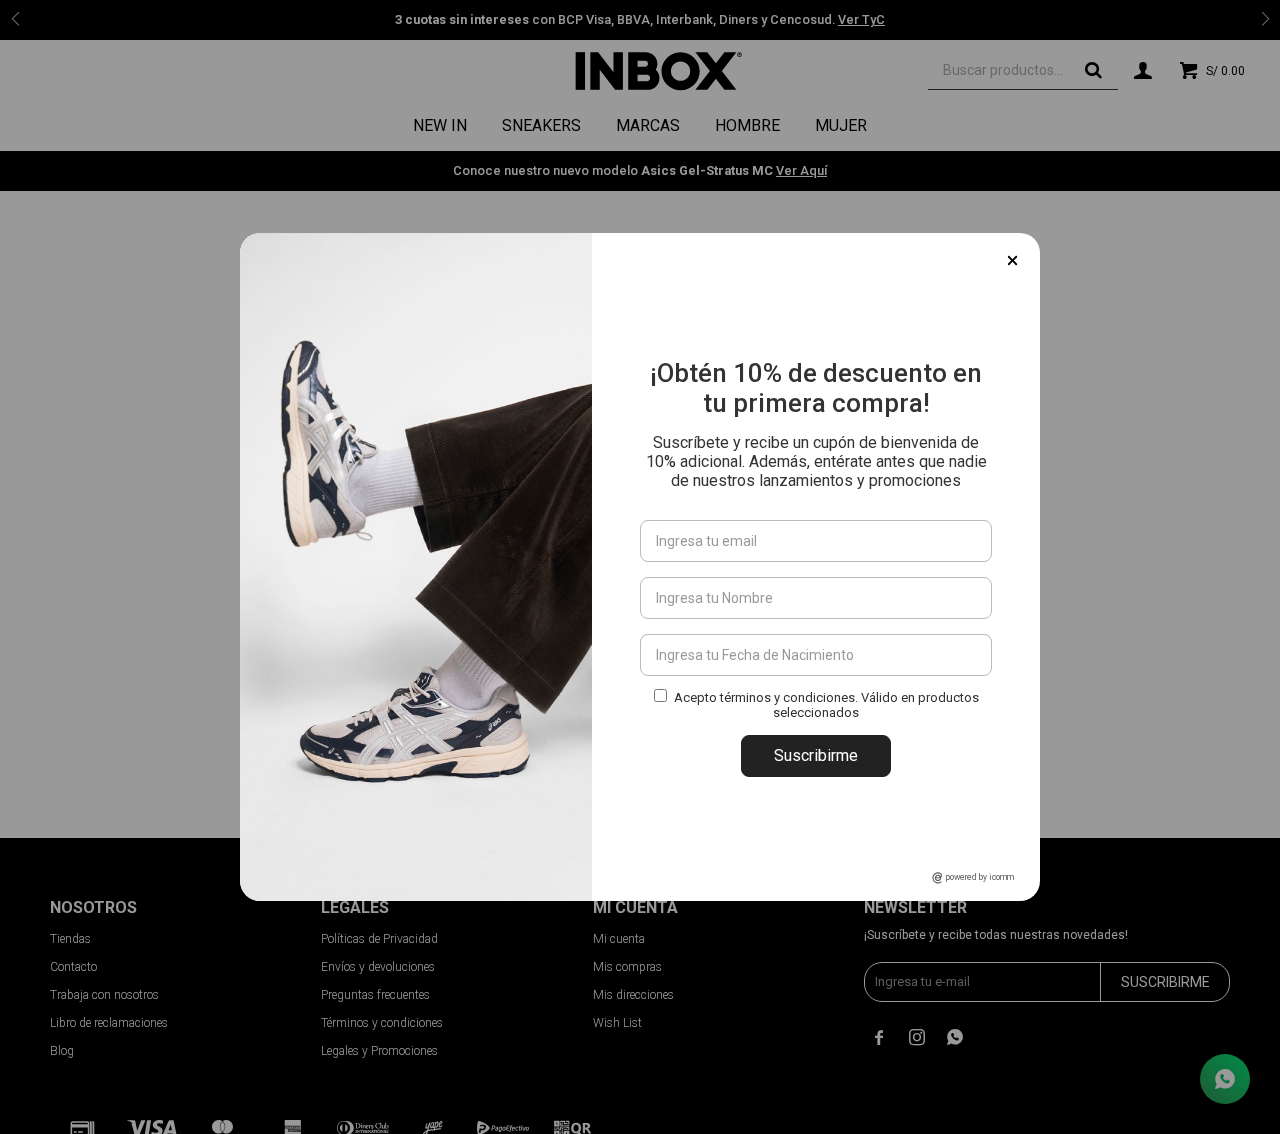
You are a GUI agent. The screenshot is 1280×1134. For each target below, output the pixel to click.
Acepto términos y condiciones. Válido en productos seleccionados (826, 705)
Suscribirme (816, 755)
